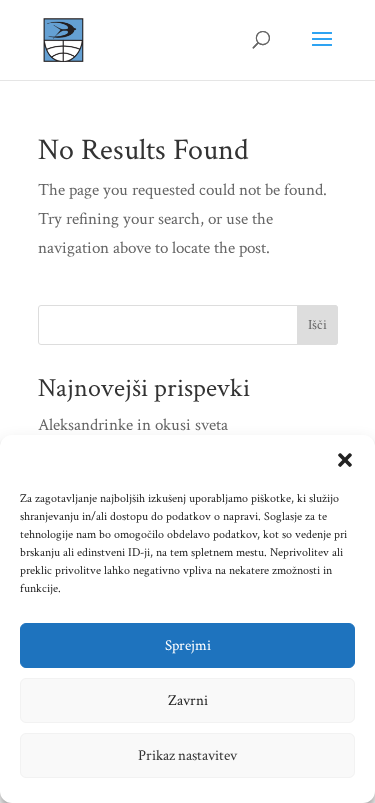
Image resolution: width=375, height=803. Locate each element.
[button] (345, 460)
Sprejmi (188, 645)
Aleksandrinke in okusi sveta (133, 425)
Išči (317, 325)
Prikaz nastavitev (187, 755)
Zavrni (188, 700)
